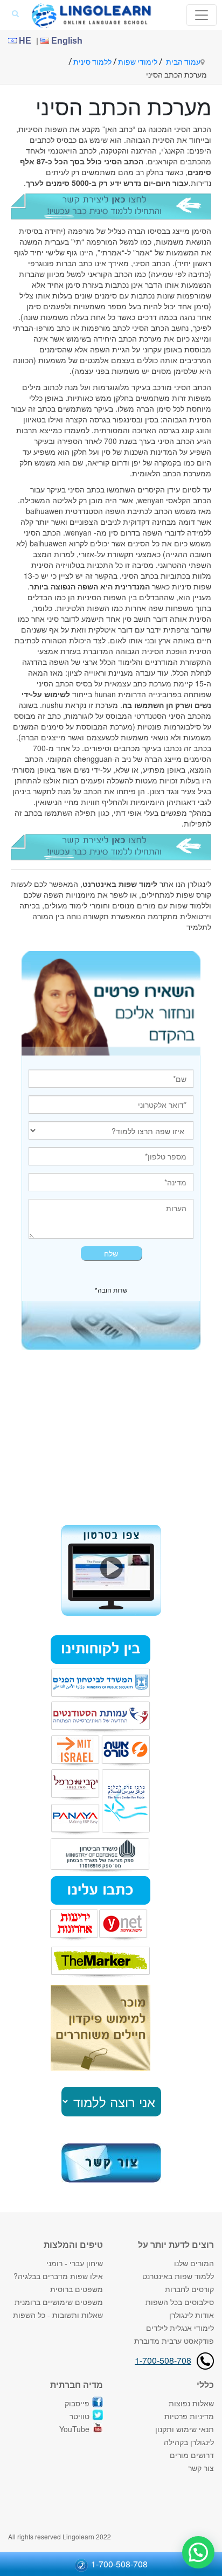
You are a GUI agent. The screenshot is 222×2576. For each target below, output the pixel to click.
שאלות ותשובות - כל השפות (58, 2315)
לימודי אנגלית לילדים (180, 2328)
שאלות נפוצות (191, 2403)
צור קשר (201, 2468)
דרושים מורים (192, 2455)
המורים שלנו (194, 2263)
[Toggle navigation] (202, 15)
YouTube (74, 2429)
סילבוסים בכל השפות (180, 2302)
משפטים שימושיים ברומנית (59, 2302)
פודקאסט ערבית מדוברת (174, 2341)
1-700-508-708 (163, 2360)
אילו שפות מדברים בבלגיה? (58, 2276)
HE (24, 41)
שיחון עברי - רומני (75, 2263)
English (66, 41)
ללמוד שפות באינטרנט (178, 2276)
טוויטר (79, 2416)
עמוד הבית (183, 62)
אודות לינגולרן (192, 2315)
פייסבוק (77, 2403)
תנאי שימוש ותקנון (185, 2429)
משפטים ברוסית (77, 2289)
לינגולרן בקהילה (189, 2442)
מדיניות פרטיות (189, 2416)
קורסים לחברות (189, 2289)
